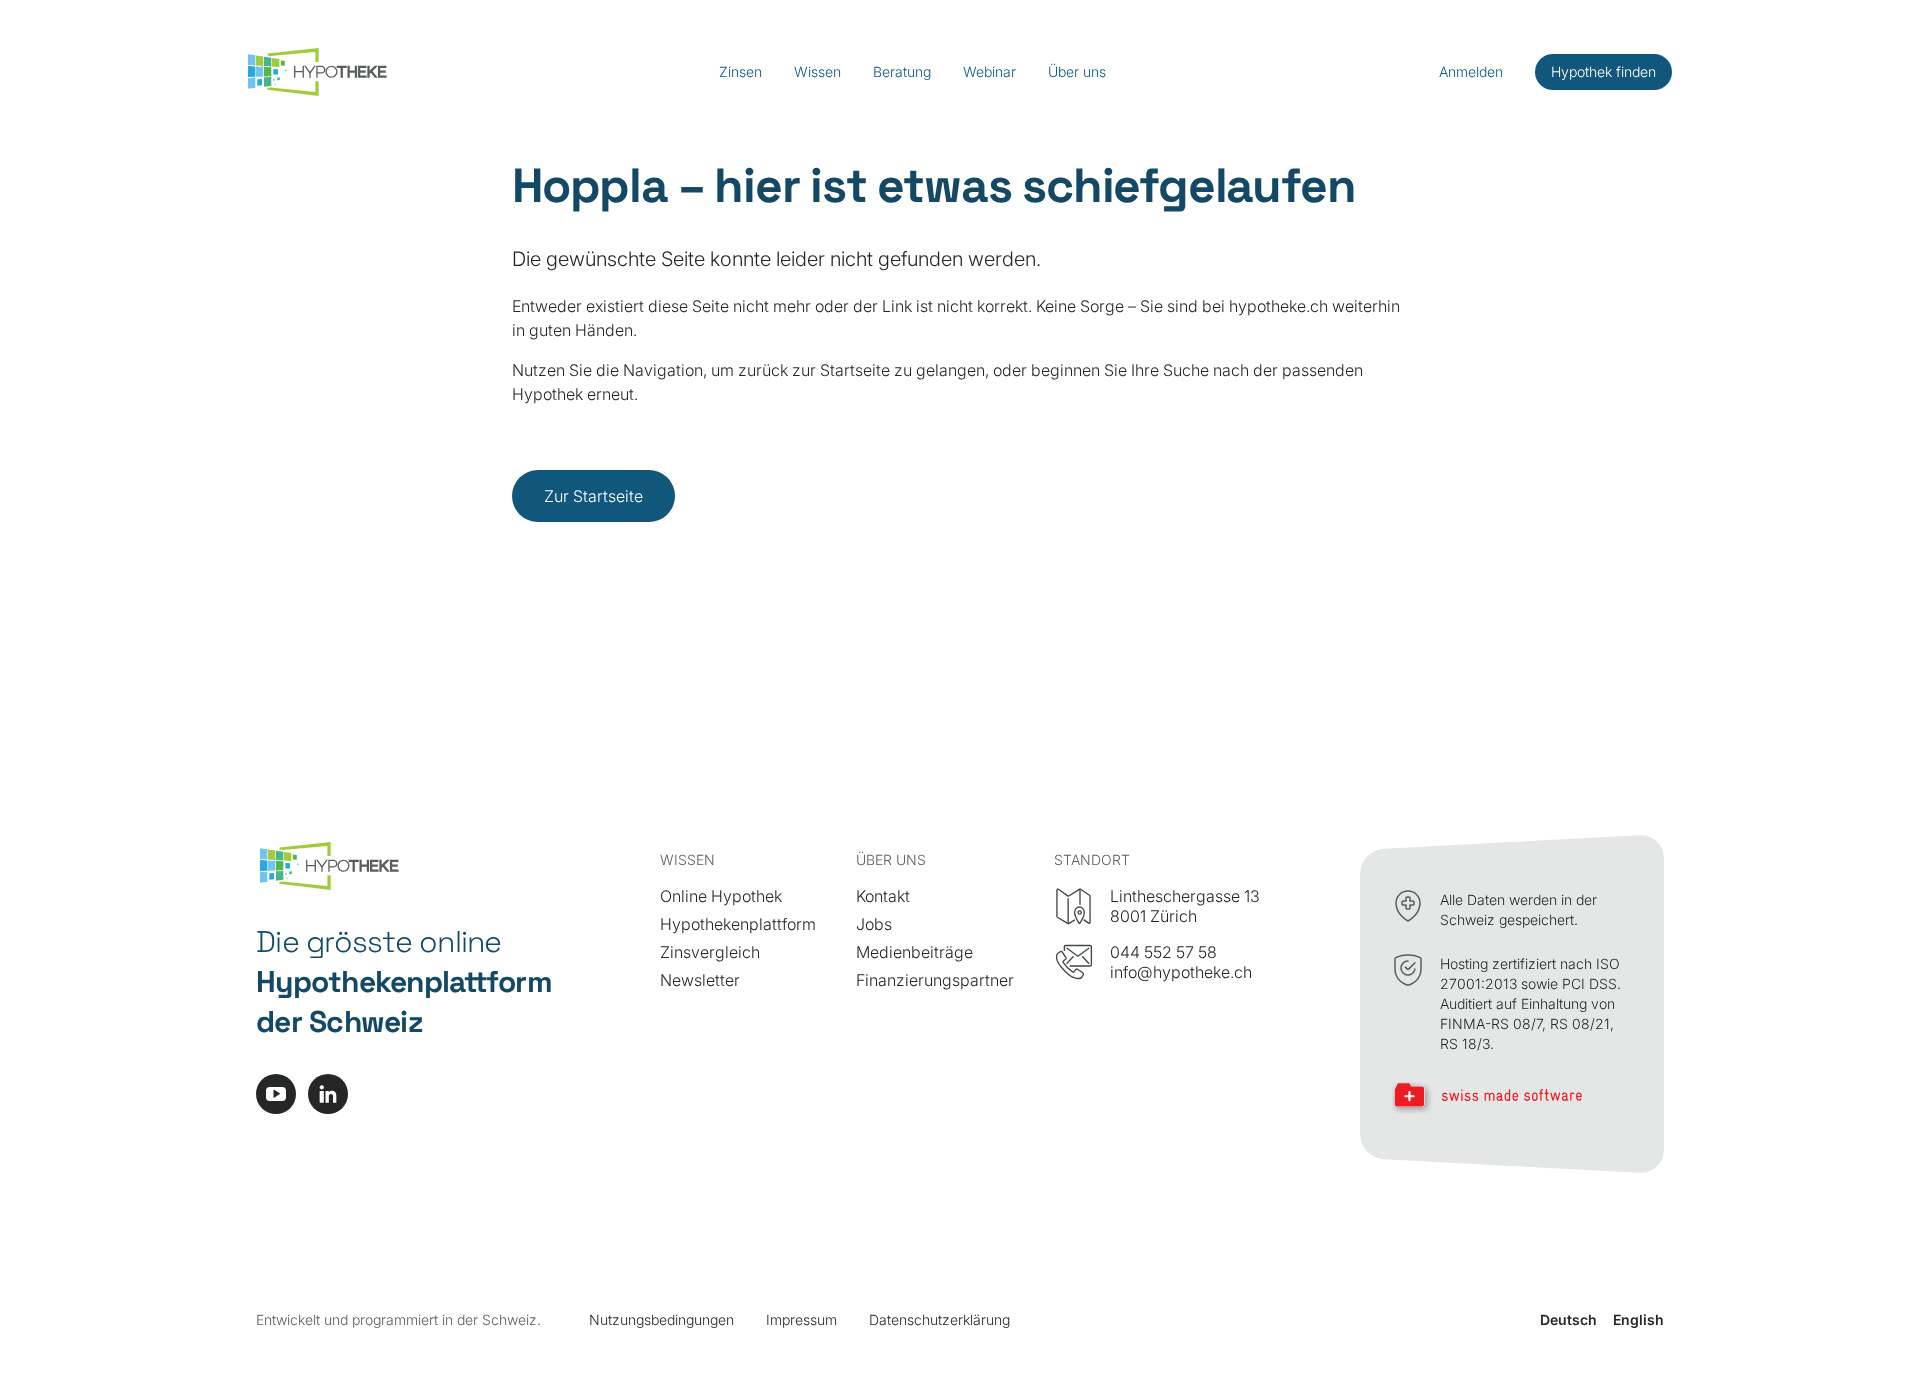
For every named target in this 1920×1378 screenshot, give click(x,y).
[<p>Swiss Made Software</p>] (1512, 1098)
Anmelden (1471, 71)
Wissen (817, 71)
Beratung (902, 71)
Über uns (1077, 71)
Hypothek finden (1603, 71)
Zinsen (740, 71)
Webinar (989, 71)
